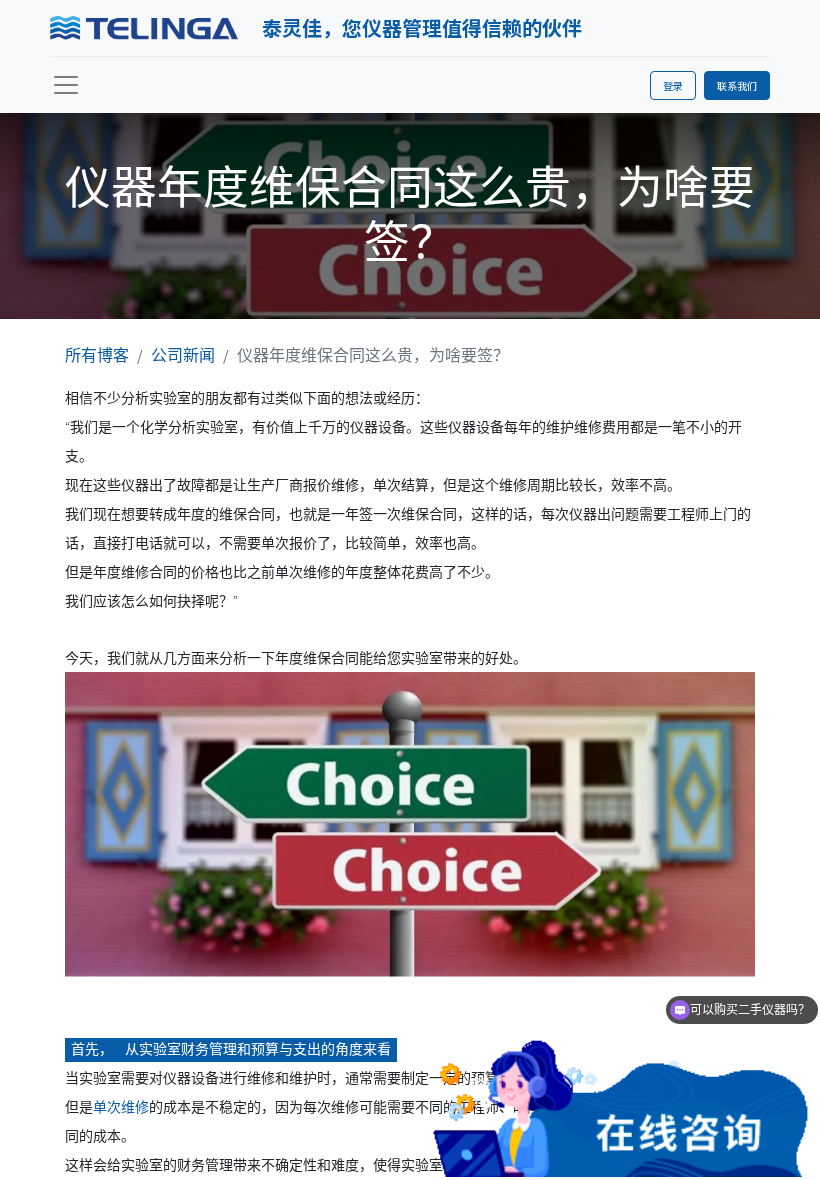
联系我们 (737, 85)
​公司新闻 (183, 355)
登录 (673, 85)
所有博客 (97, 355)
